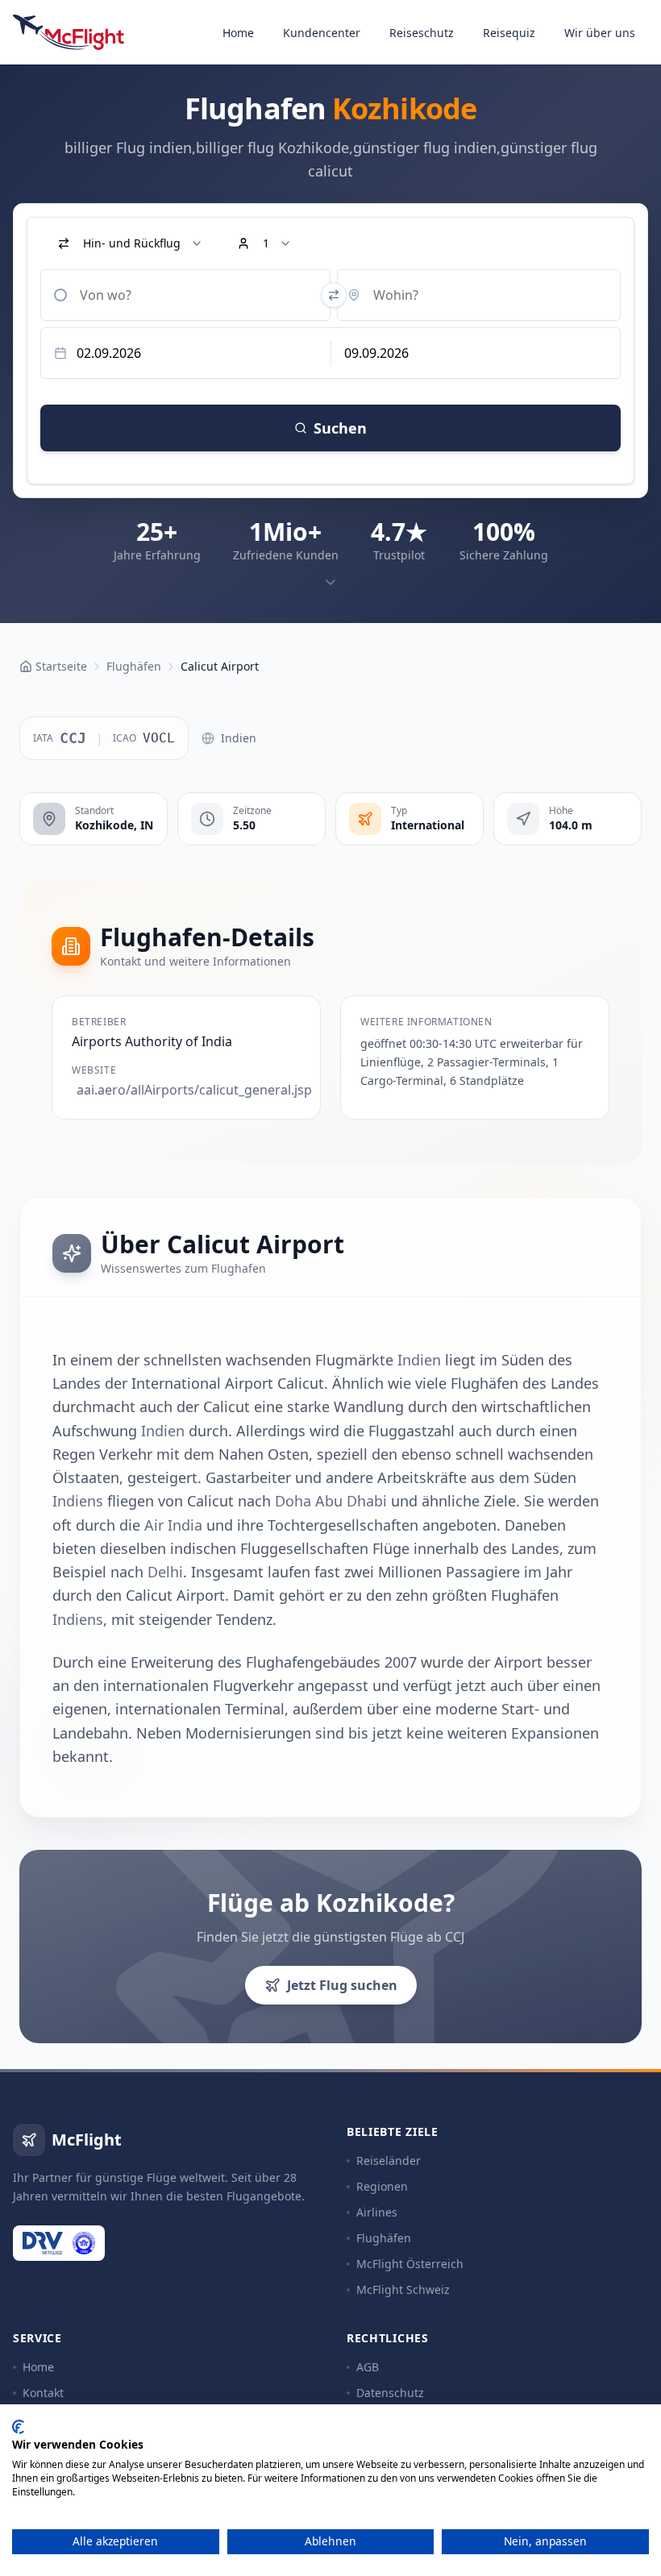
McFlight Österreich (410, 2264)
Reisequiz (509, 33)
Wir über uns (600, 33)
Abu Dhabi (351, 1501)
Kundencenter (322, 33)
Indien (239, 738)
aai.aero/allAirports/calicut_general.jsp (189, 1090)
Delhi (165, 1572)
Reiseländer (389, 2161)
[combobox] (185, 295)
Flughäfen (384, 2238)
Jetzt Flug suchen (342, 1985)
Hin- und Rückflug (132, 243)
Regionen (382, 2186)
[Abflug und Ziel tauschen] (334, 295)
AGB (368, 2367)
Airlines (377, 2212)
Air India (173, 1525)
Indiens (78, 1501)
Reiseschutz (422, 33)
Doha (293, 1501)
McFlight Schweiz (403, 2289)
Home (238, 33)
